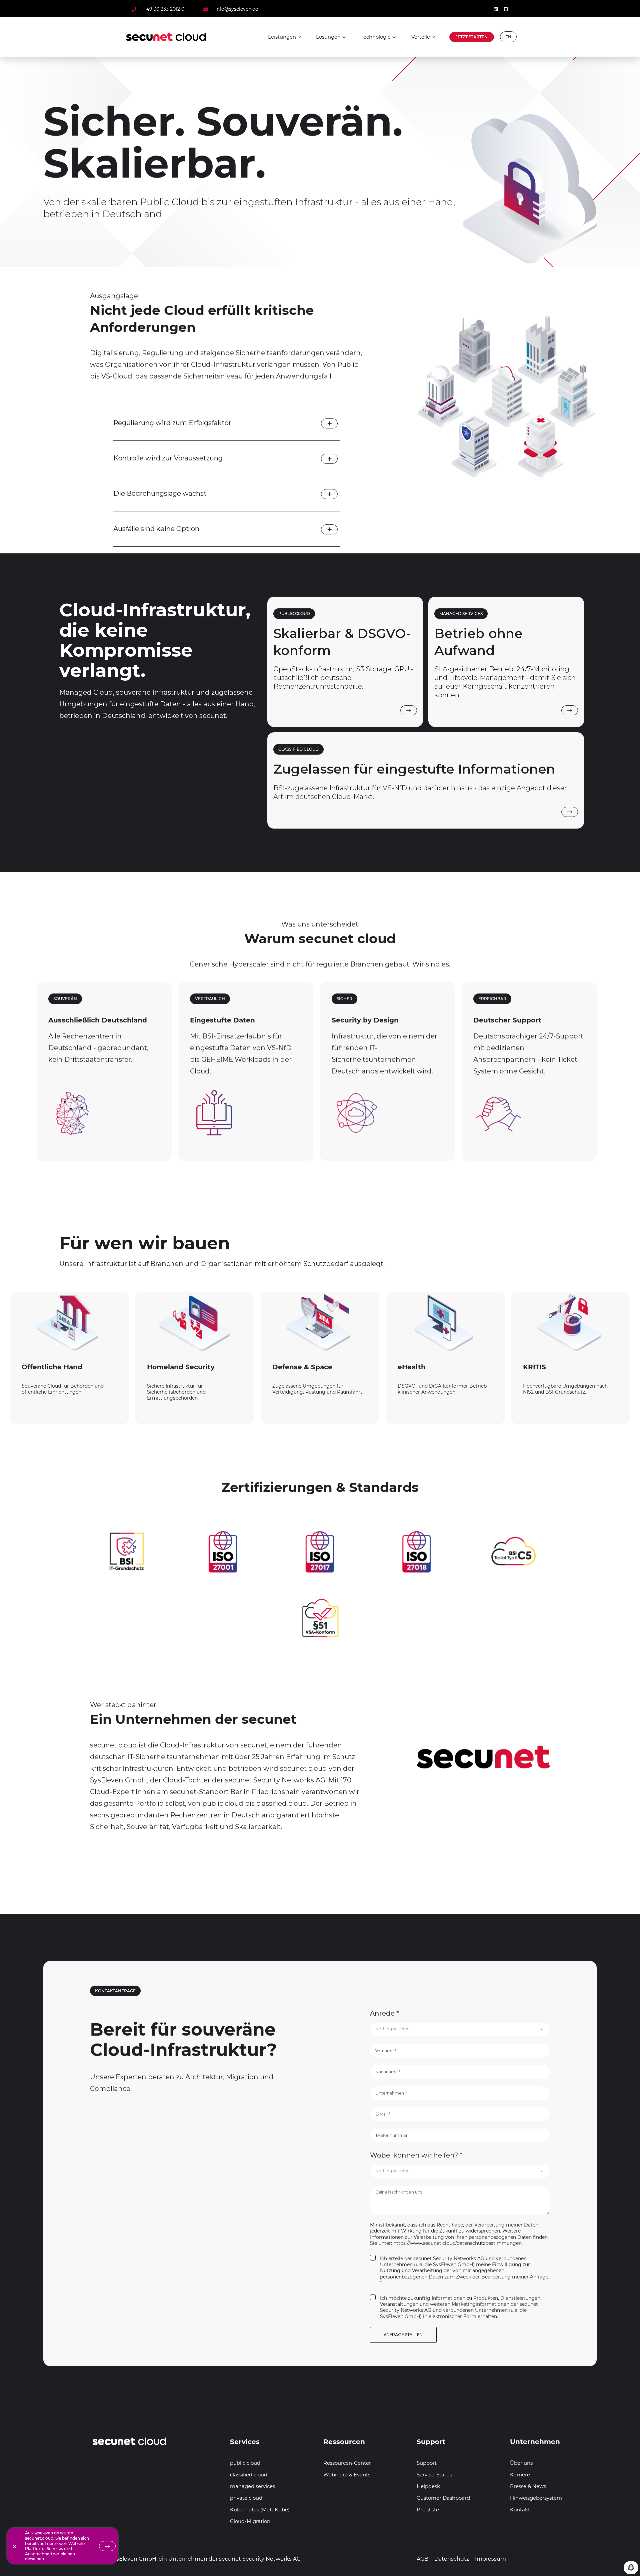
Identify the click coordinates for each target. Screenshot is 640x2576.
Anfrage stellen (403, 2335)
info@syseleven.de (236, 9)
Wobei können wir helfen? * (416, 2155)
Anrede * (384, 2013)
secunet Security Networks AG (260, 2559)
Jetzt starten (472, 37)
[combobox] (460, 2029)
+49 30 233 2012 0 (164, 9)
